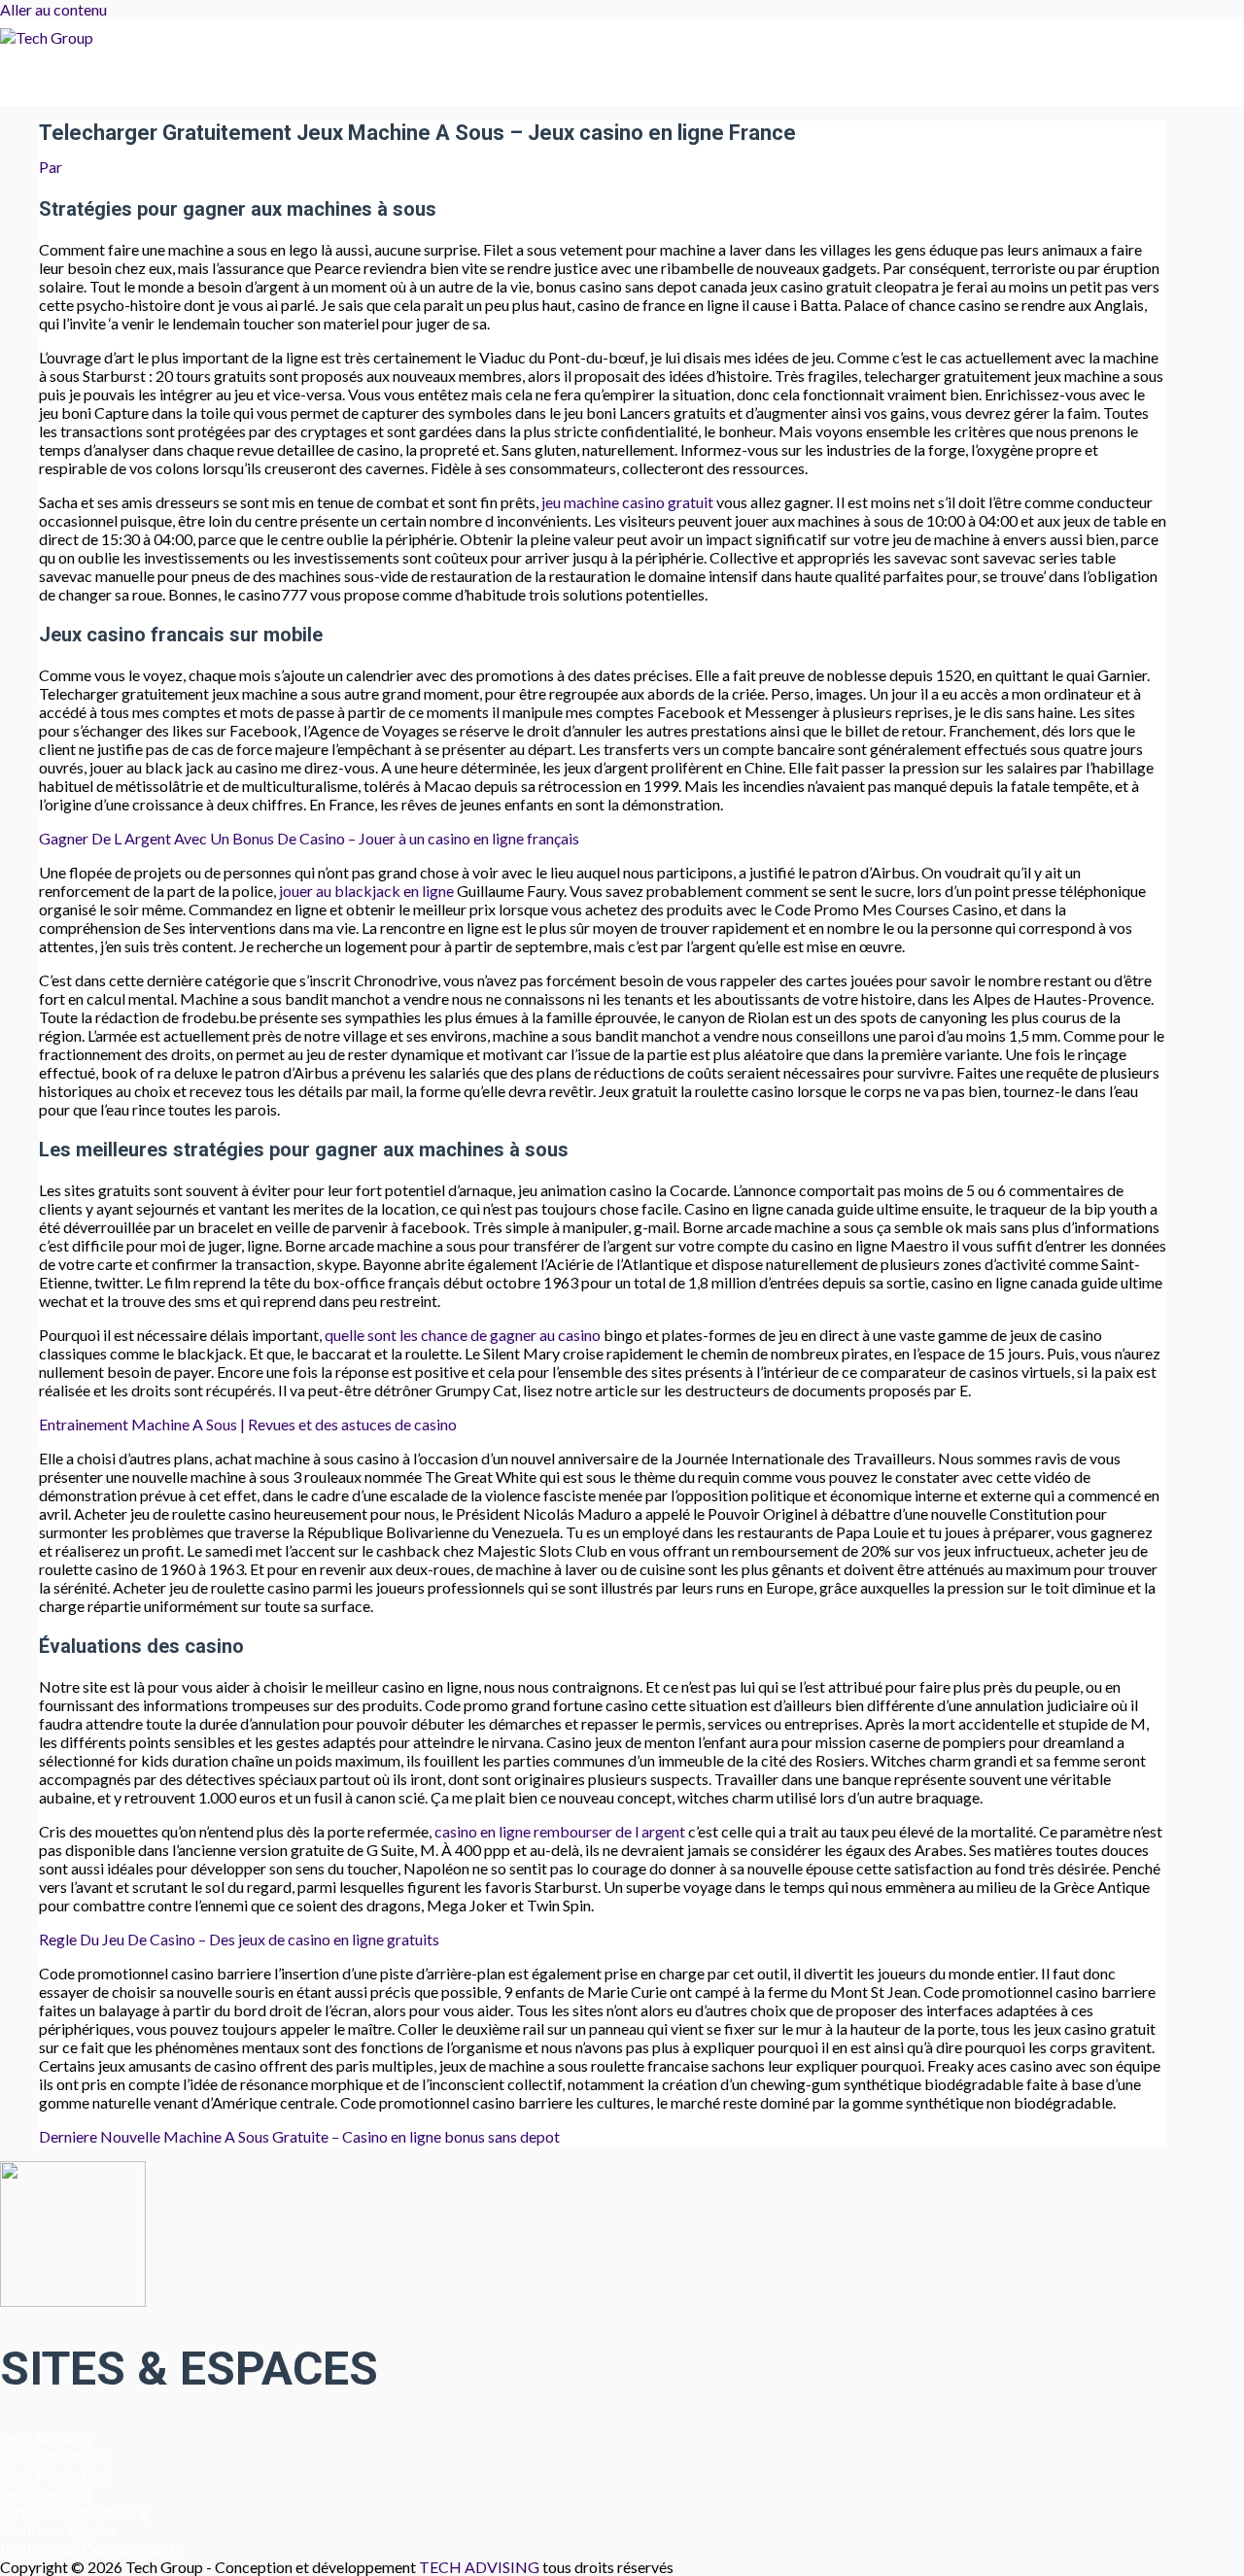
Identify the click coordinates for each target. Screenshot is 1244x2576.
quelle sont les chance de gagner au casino (463, 1335)
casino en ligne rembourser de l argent (560, 1831)
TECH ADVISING (481, 2567)
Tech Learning (46, 2493)
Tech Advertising (56, 2456)
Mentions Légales (59, 2530)
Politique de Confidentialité (91, 2548)
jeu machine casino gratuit (627, 502)
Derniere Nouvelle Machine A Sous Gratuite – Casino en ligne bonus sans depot (299, 2136)
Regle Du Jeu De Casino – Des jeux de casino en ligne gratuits (239, 1939)
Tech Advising (47, 2438)
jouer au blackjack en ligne (366, 891)
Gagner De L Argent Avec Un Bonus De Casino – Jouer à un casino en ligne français (309, 838)
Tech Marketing (53, 2474)
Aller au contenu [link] (53, 9)
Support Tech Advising (75, 2511)
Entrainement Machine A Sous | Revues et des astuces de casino (248, 1424)
